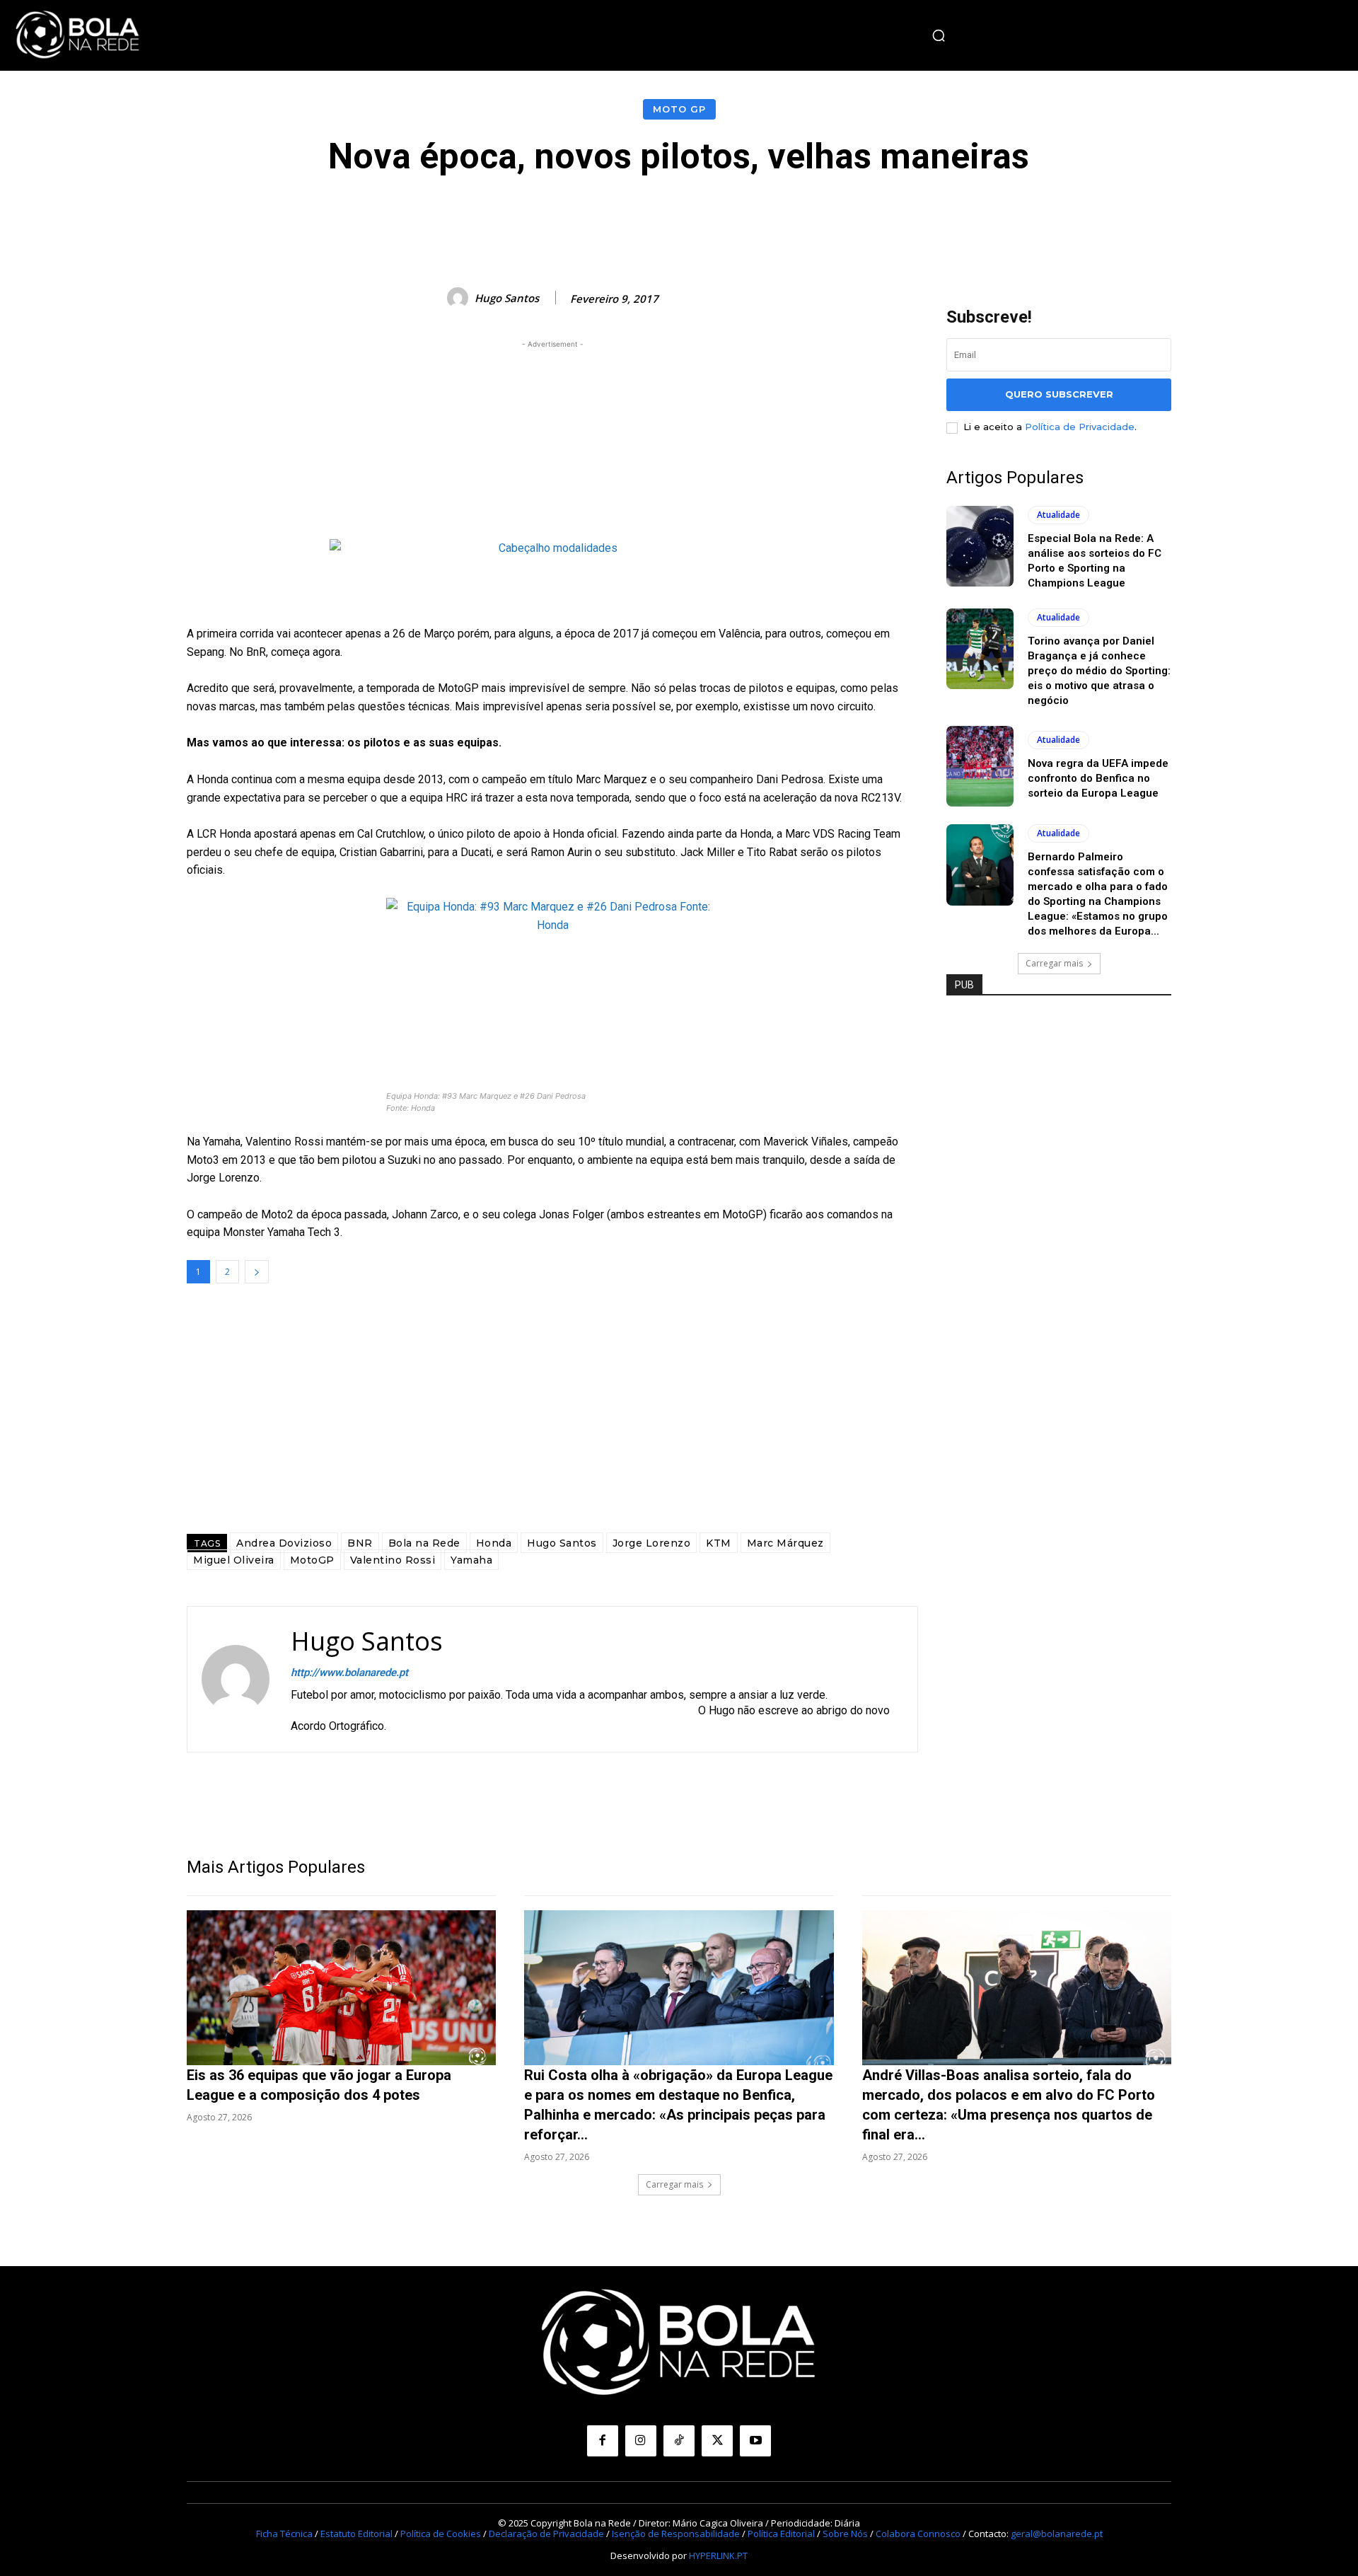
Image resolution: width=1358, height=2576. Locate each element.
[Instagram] (641, 2441)
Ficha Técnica (284, 2534)
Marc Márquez (785, 1543)
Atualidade (1058, 515)
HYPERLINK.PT (718, 2555)
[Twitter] (717, 2441)
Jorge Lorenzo (652, 1543)
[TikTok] (679, 2441)
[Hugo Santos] (460, 298)
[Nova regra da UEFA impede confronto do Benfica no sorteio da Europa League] (980, 766)
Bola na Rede (424, 1543)
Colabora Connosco (918, 2534)
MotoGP (312, 1560)
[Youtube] (755, 2441)
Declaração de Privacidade (546, 2534)
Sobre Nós (845, 2534)
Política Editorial (781, 2534)
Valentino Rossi (393, 1560)
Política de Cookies (441, 2534)
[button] (939, 35)
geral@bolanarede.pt (1057, 2534)
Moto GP (679, 109)
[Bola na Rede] (78, 35)
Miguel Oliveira (234, 1560)
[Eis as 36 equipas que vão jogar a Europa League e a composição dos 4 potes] (341, 1988)
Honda (494, 1543)
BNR (360, 1543)
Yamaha (471, 1560)
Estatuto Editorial (356, 2534)
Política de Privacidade (1080, 427)
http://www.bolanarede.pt (349, 1673)
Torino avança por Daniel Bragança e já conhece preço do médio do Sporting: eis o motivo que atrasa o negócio (1099, 671)
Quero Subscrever (1059, 394)
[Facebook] (603, 2441)
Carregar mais (1054, 963)
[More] (997, 219)
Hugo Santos (507, 298)
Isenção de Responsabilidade (676, 2534)
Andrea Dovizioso (284, 1543)
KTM (719, 1543)
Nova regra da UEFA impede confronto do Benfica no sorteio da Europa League (1098, 778)
